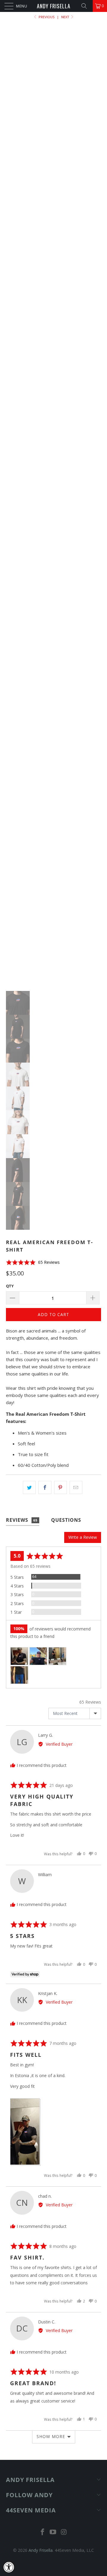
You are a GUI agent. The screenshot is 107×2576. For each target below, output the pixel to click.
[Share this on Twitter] (29, 1487)
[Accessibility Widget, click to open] (9, 2567)
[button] (33, 1262)
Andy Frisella (54, 6)
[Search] (86, 6)
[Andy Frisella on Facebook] (43, 2532)
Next (66, 17)
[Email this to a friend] (76, 1487)
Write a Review (83, 1537)
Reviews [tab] (22, 1520)
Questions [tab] (66, 1520)
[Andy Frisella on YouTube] (53, 2532)
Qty (10, 1286)
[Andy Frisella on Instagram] (64, 2532)
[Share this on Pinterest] (60, 1487)
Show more (51, 2436)
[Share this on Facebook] (45, 1487)
